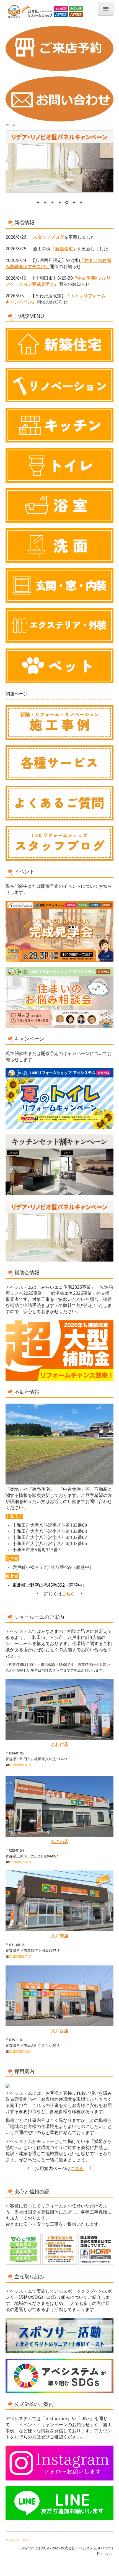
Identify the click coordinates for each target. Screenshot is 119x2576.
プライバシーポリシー (19, 2540)
